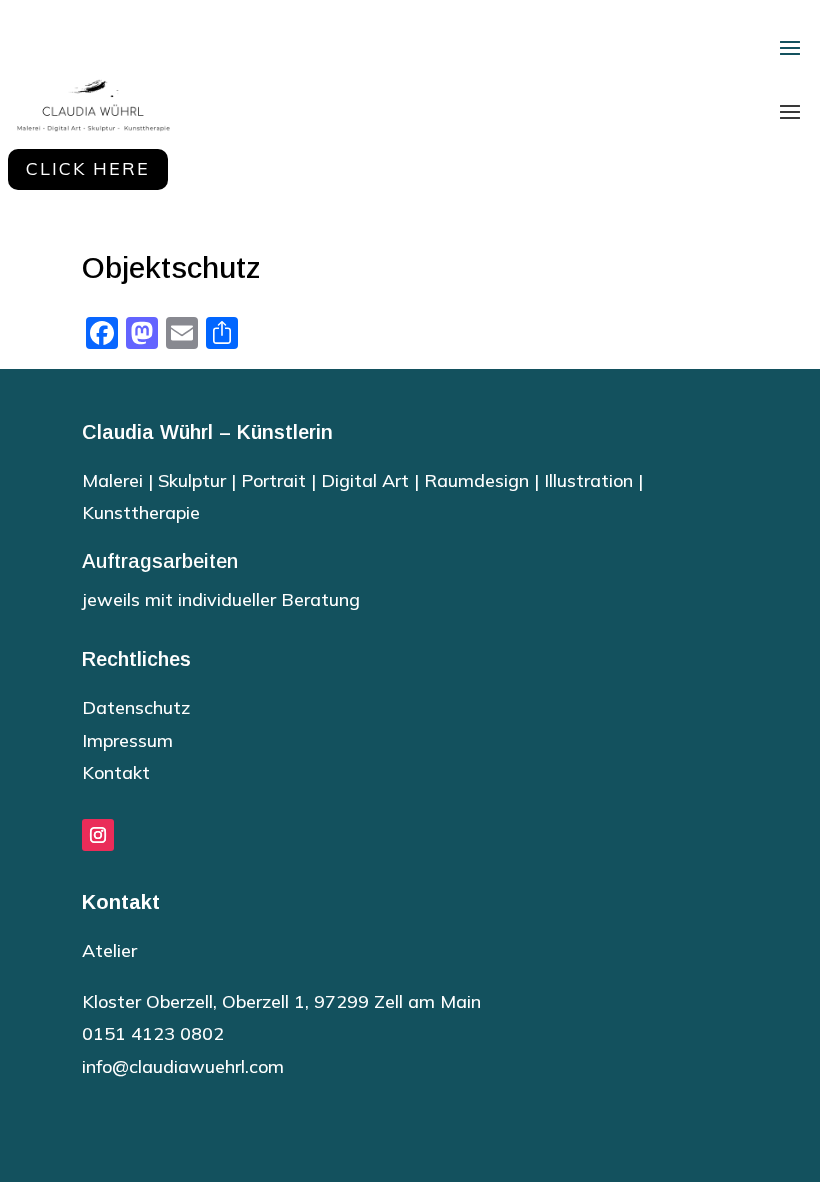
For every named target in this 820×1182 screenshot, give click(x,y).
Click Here (88, 168)
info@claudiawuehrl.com (183, 1066)
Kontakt (116, 772)
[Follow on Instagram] (98, 835)
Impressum (127, 740)
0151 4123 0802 (153, 1033)
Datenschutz (136, 707)
